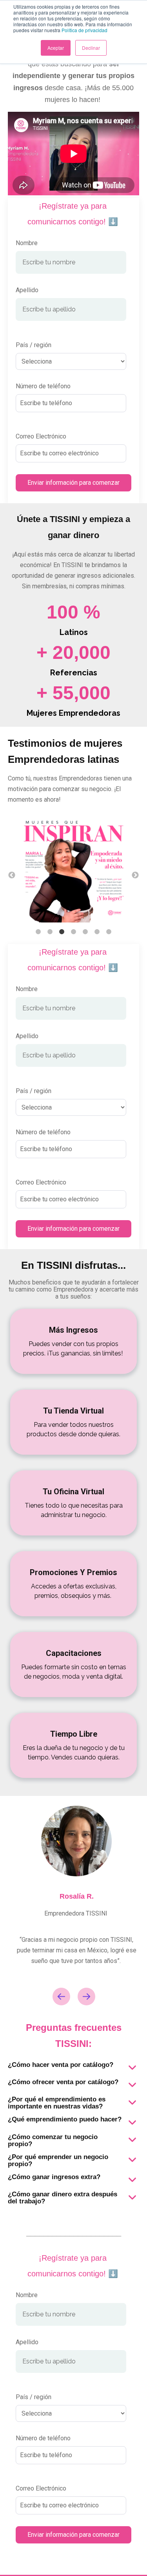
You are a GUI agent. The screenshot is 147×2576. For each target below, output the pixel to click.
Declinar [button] (91, 48)
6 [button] (97, 932)
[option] (73, 870)
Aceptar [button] (56, 48)
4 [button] (74, 932)
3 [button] (62, 932)
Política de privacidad (84, 30)
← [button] (12, 875)
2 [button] (50, 932)
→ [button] (135, 875)
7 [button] (109, 932)
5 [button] (85, 932)
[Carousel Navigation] (73, 1998)
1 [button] (38, 932)
